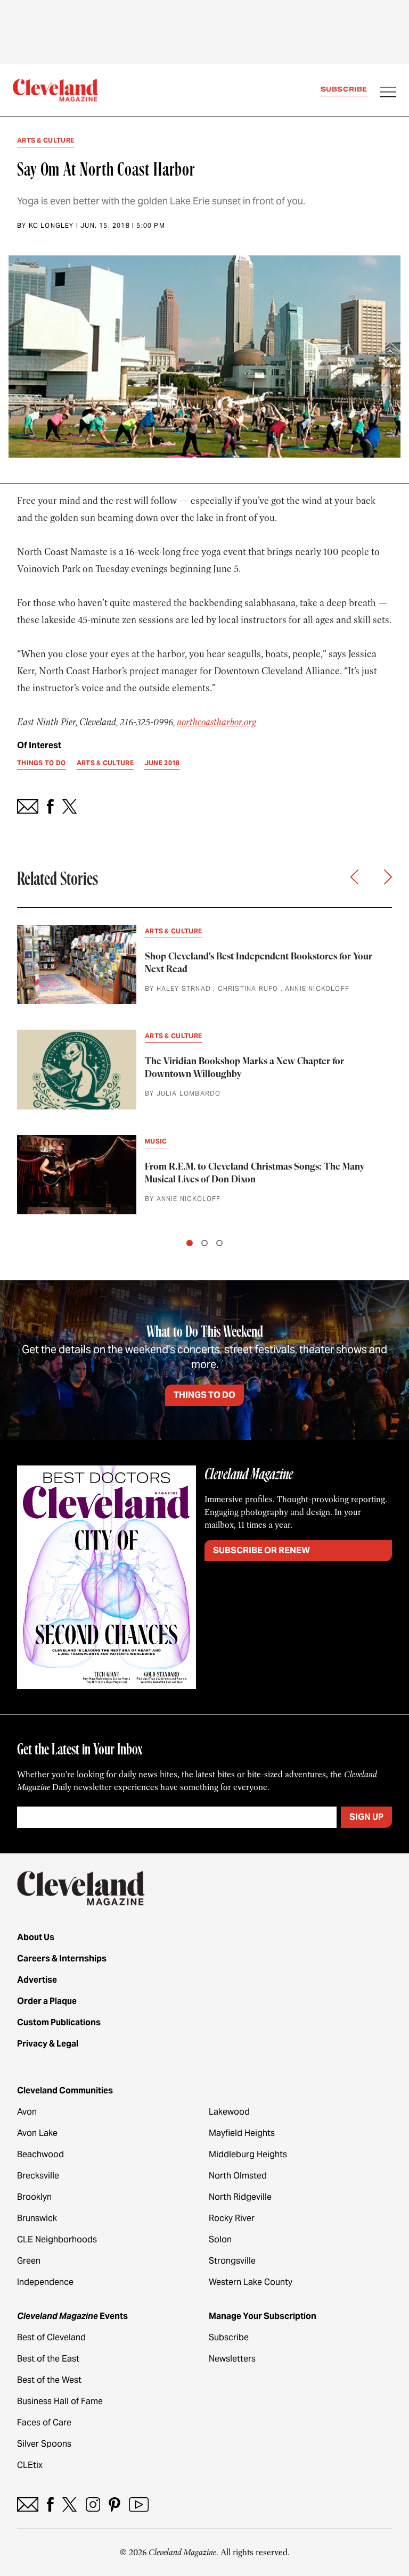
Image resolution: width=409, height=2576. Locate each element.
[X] (69, 2504)
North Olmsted (238, 2176)
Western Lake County (251, 2282)
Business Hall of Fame (60, 2401)
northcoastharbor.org (216, 722)
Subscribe (344, 89)
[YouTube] (139, 2504)
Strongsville (232, 2261)
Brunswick (37, 2218)
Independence (45, 2282)
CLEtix (30, 2465)
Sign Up (366, 1817)
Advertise (37, 1980)
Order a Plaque (47, 2001)
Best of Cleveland (51, 2337)
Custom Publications (59, 2022)
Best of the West (49, 2380)
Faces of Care (44, 2422)
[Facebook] (50, 2504)
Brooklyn (34, 2197)
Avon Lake (37, 2133)
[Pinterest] (114, 2504)
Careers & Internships (62, 1958)
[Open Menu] (388, 93)
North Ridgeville (240, 2197)
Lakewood (229, 2112)
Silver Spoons (44, 2444)
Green (29, 2261)
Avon (27, 2112)
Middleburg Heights (248, 2154)
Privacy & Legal (48, 2044)
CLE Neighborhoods (57, 2239)
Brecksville (38, 2176)
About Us (36, 1937)
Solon (220, 2239)
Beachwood (40, 2154)
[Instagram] (93, 2504)
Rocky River (232, 2218)
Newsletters (232, 2359)
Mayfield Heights (242, 2133)
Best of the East (48, 2359)
